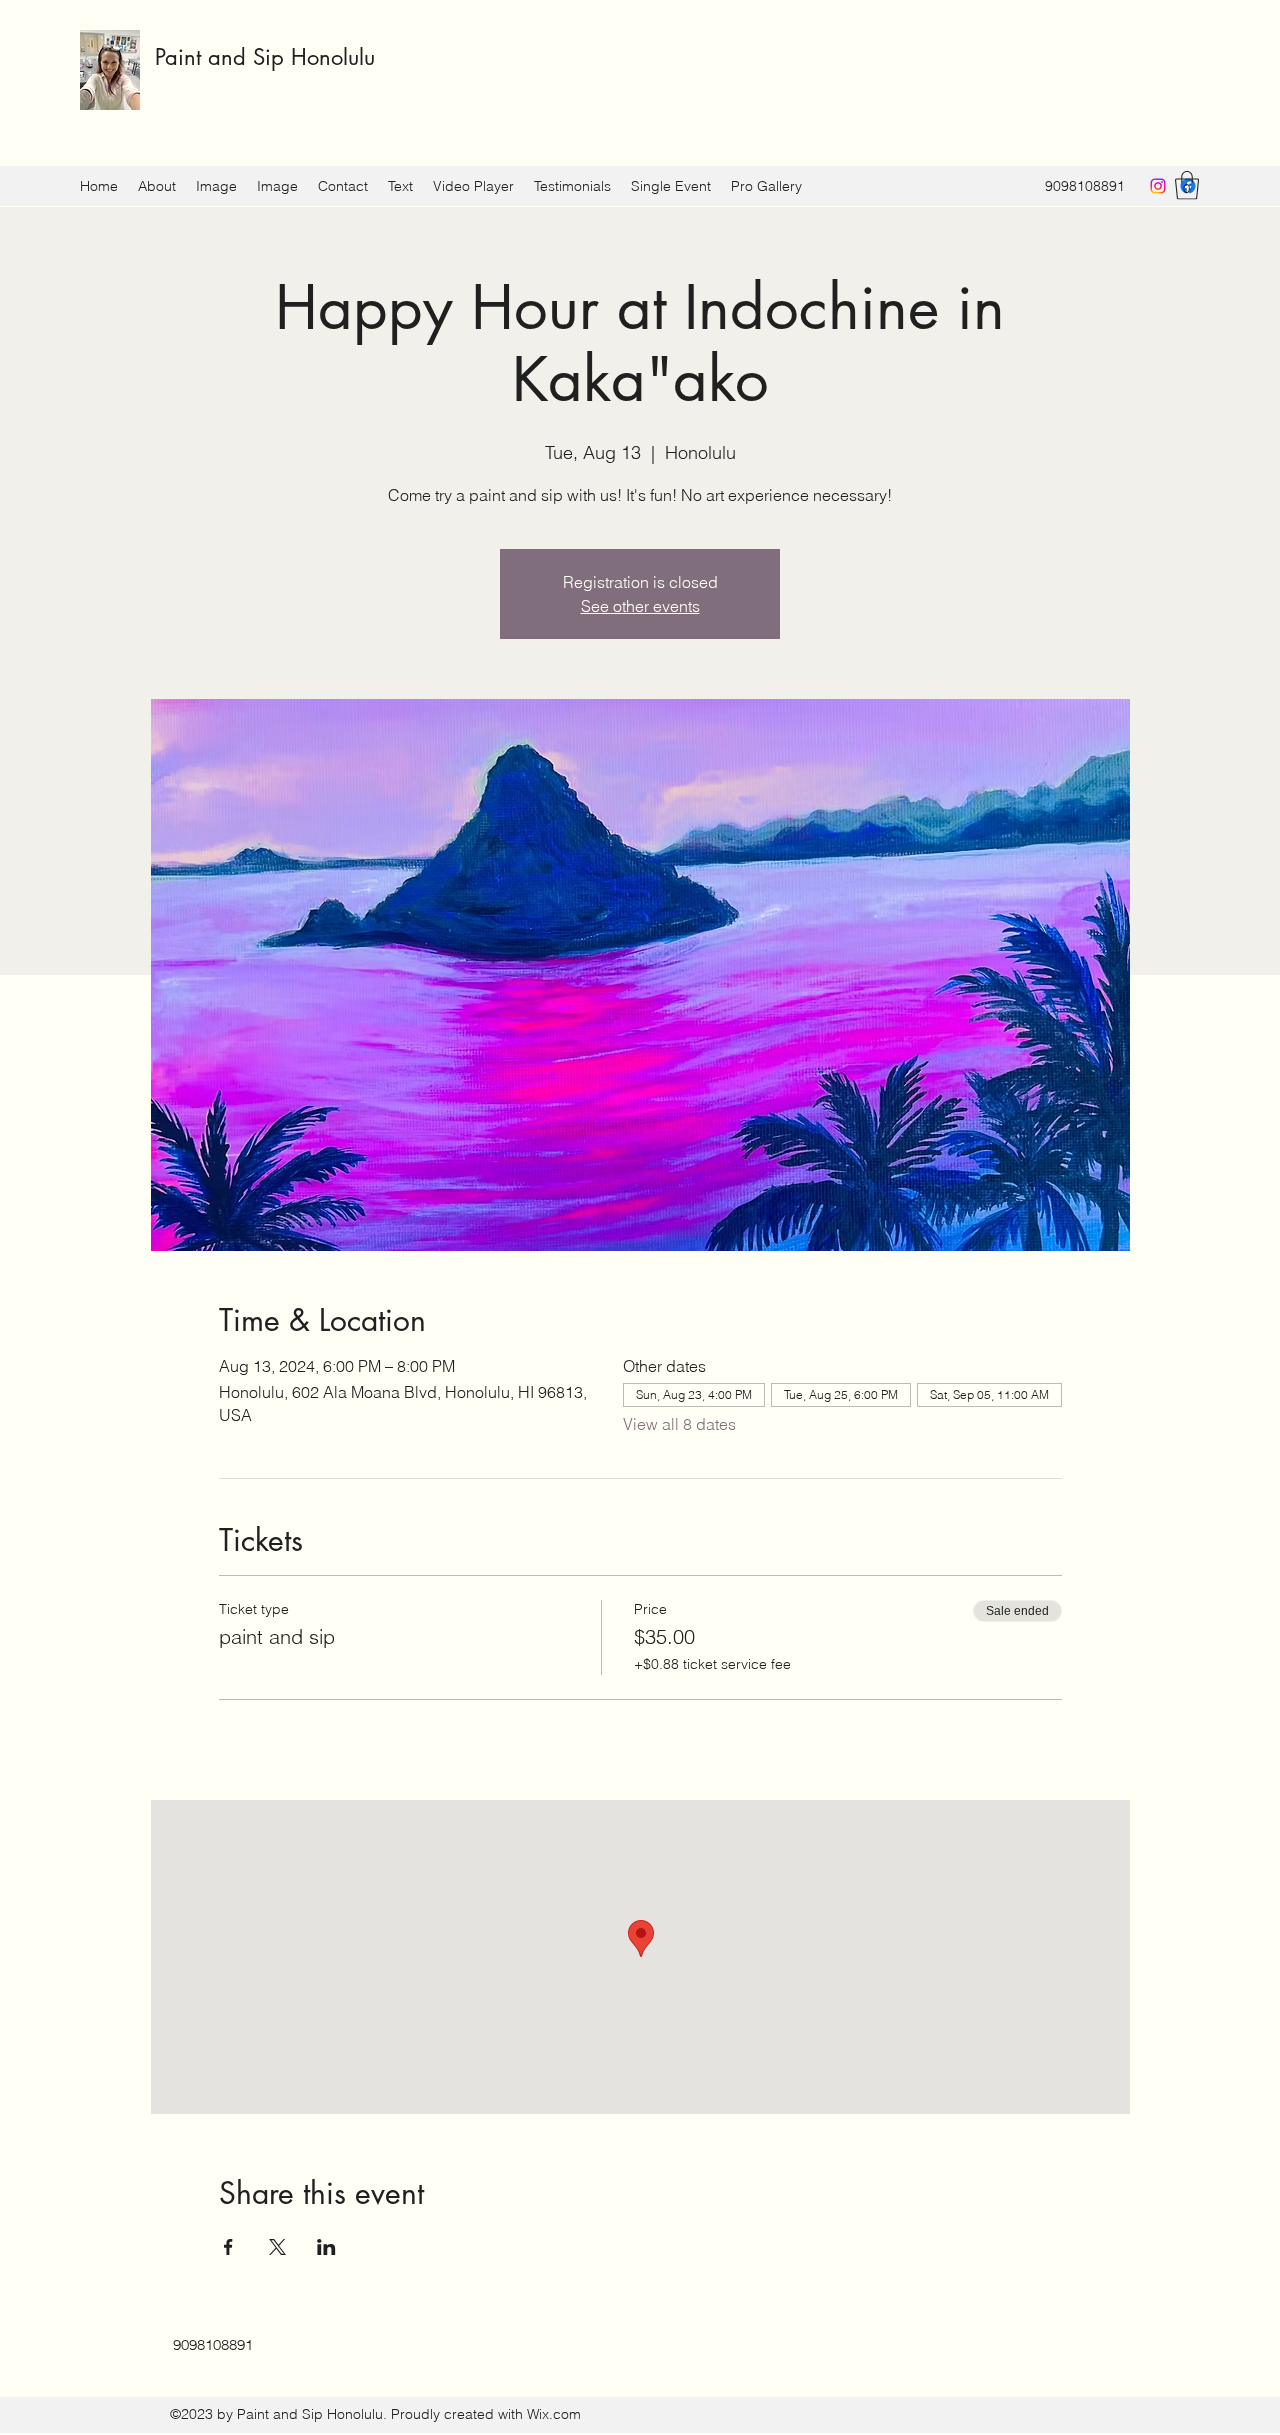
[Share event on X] (277, 2247)
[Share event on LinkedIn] (326, 2247)
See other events (640, 606)
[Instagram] (1158, 186)
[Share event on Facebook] (228, 2247)
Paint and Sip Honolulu (265, 57)
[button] (1187, 185)
